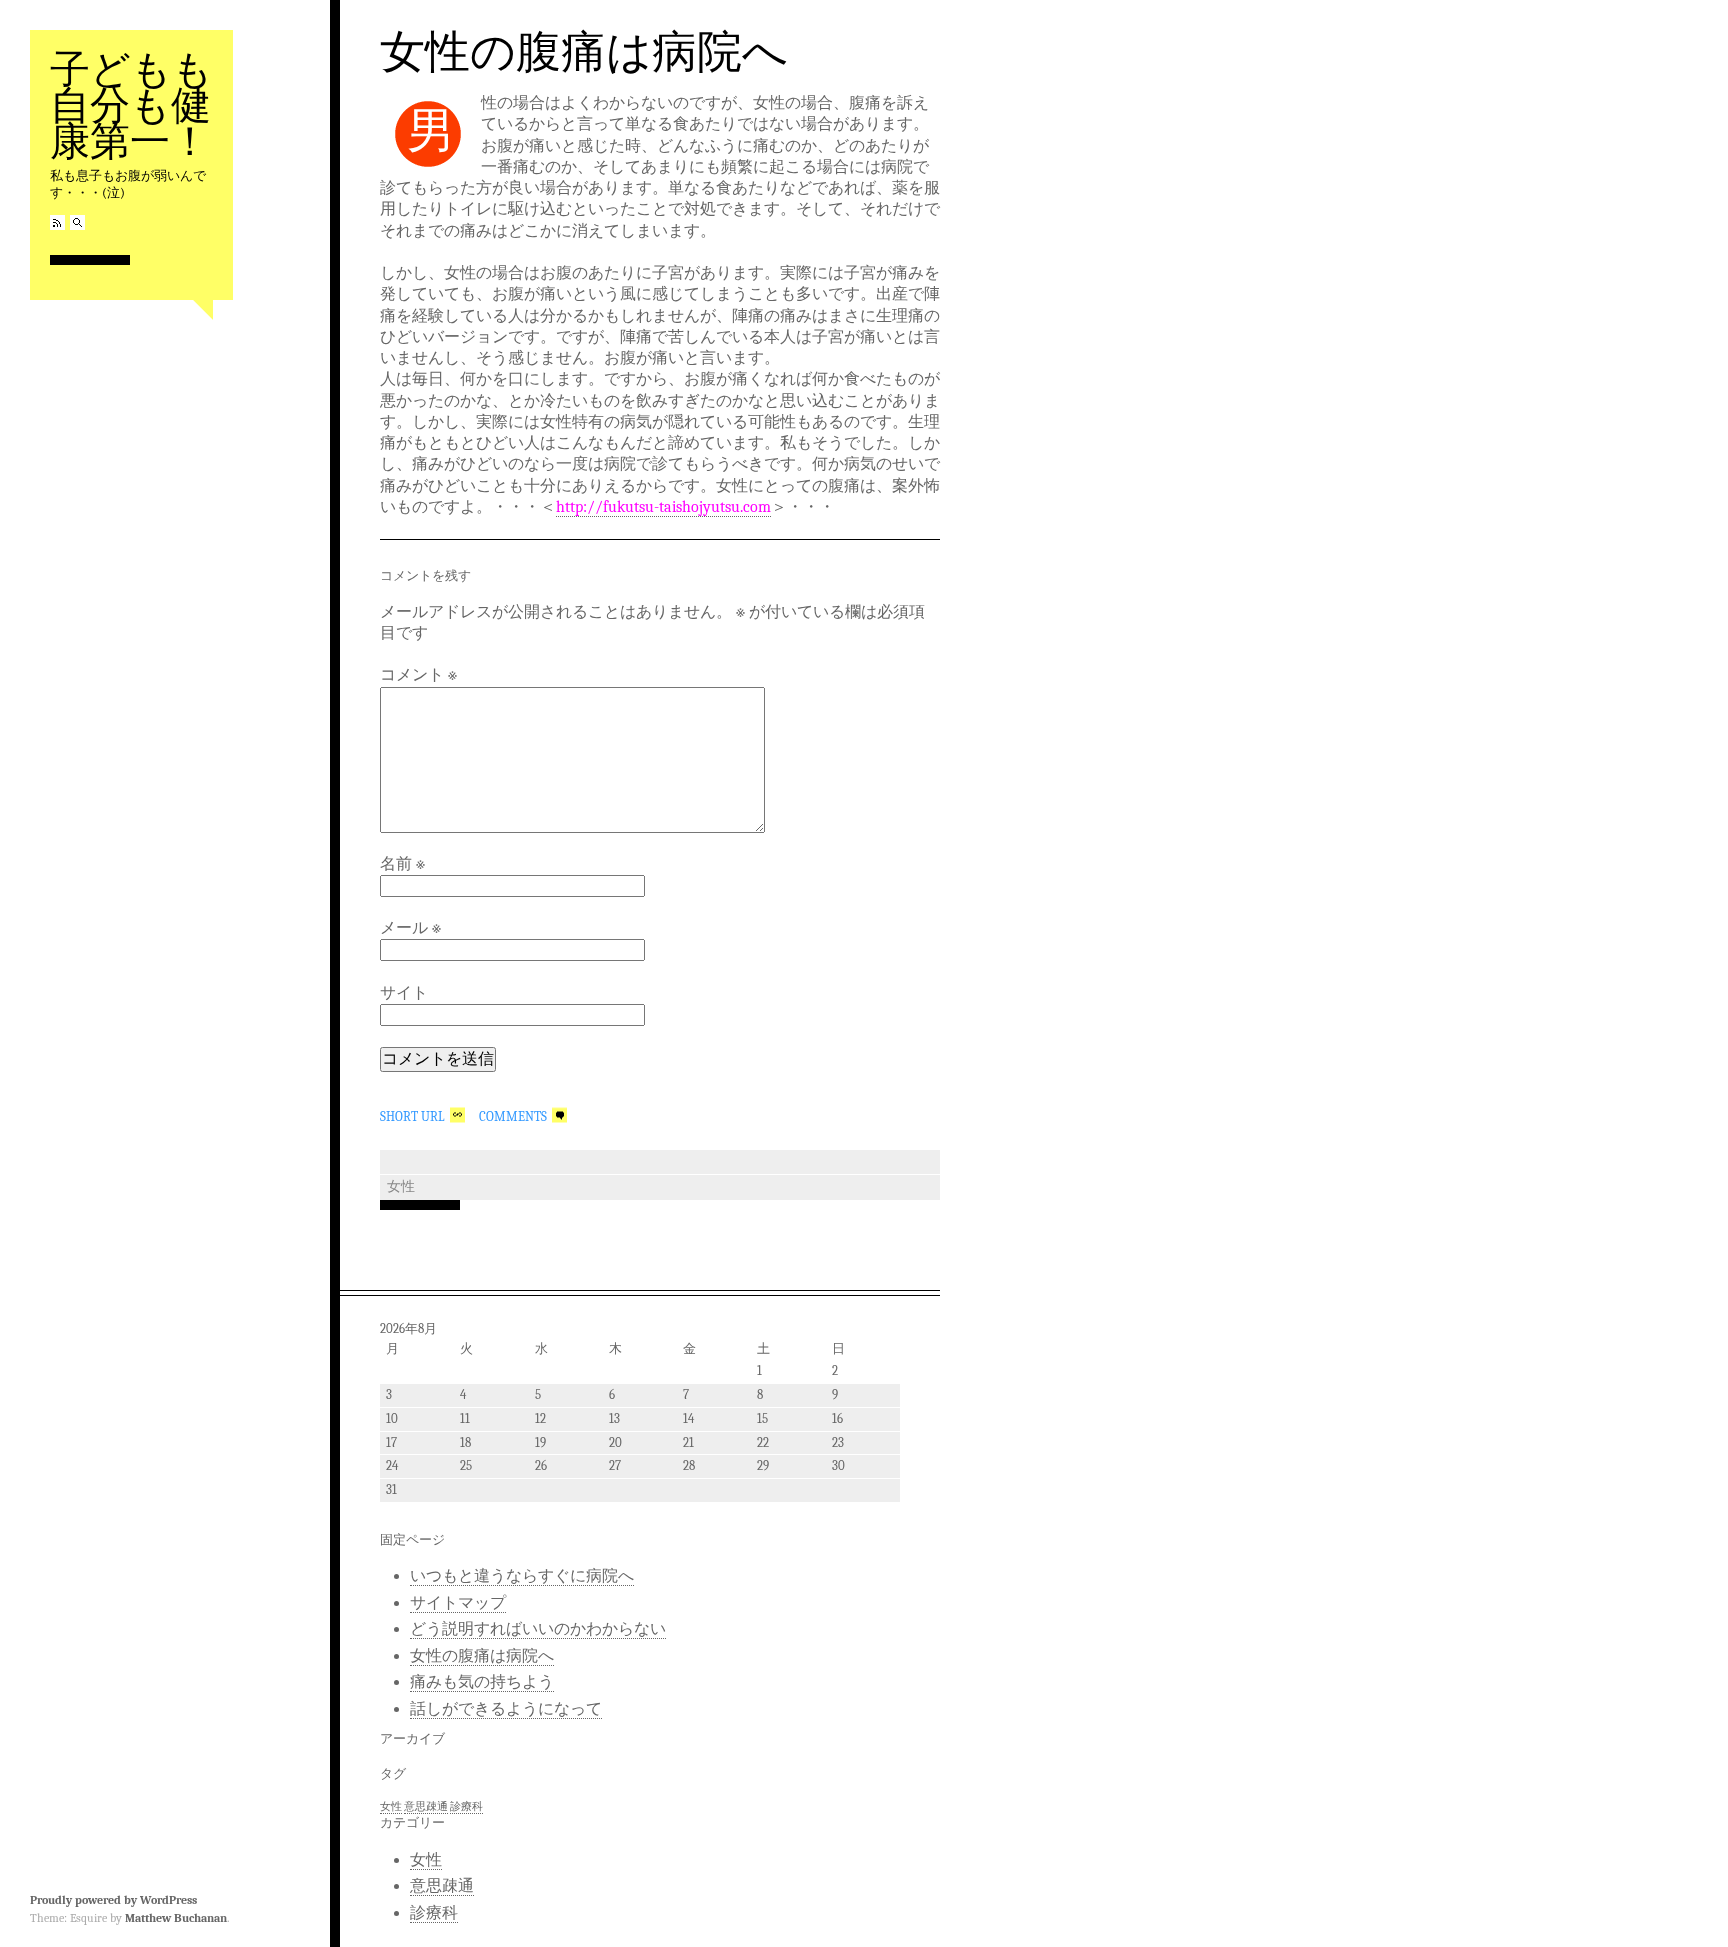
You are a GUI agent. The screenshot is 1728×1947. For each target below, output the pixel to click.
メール (410, 928)
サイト (404, 993)
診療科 (466, 1806)
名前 (402, 864)
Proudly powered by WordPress (113, 1900)
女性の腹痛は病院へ (584, 50)
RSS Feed (57, 222)
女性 (401, 1186)
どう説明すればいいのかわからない (538, 1629)
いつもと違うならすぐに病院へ (522, 1576)
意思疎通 (426, 1806)
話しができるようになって (506, 1709)
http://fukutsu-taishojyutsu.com (663, 507)
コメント (418, 675)
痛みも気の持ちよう (482, 1682)
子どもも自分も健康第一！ (131, 103)
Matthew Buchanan (176, 1918)
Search (77, 222)
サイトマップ (458, 1603)
